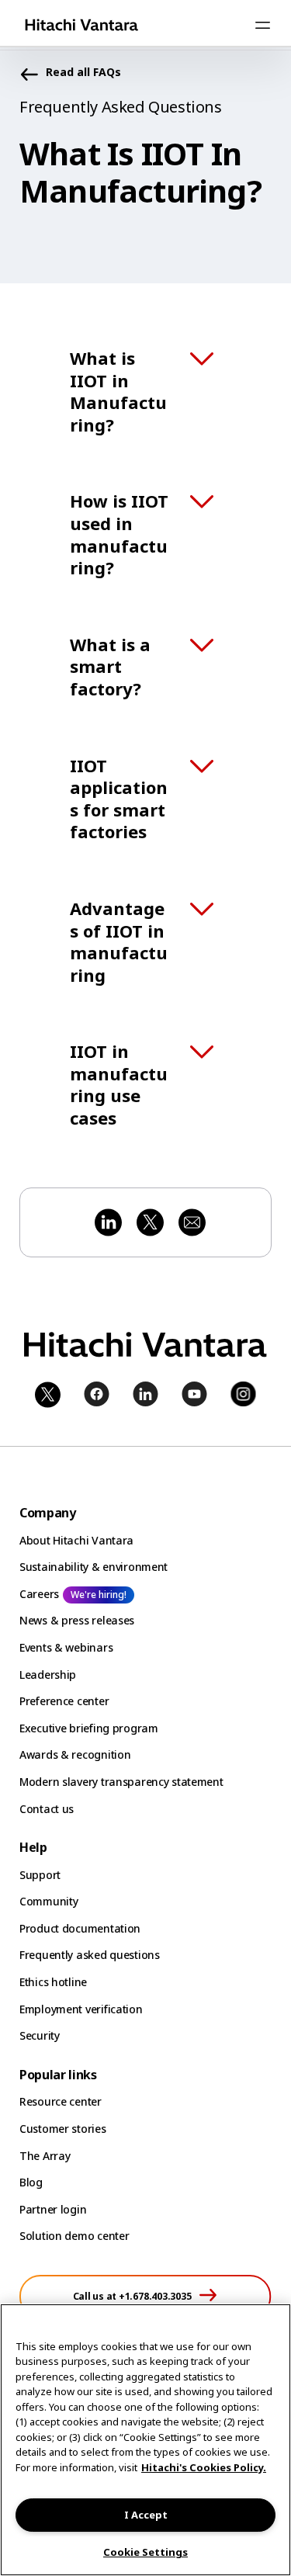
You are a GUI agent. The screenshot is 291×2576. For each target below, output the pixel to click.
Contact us (47, 1809)
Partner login (53, 2209)
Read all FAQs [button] (83, 73)
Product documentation (80, 1928)
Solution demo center (74, 2236)
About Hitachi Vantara (76, 1540)
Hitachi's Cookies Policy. (204, 2467)
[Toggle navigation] (262, 25)
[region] (145, 2440)
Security (40, 2035)
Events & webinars (66, 1647)
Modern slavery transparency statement (121, 1782)
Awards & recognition (75, 1754)
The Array (45, 2156)
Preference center (64, 1701)
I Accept (146, 2515)
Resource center (61, 2101)
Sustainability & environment (94, 1567)
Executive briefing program (89, 1728)
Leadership (48, 1675)
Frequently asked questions (90, 1955)
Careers (39, 1594)
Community (48, 1901)
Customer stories (63, 2129)
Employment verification (81, 2009)
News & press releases (77, 1620)
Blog (31, 2182)
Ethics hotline (53, 1982)
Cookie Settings (145, 2552)
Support (40, 1875)
